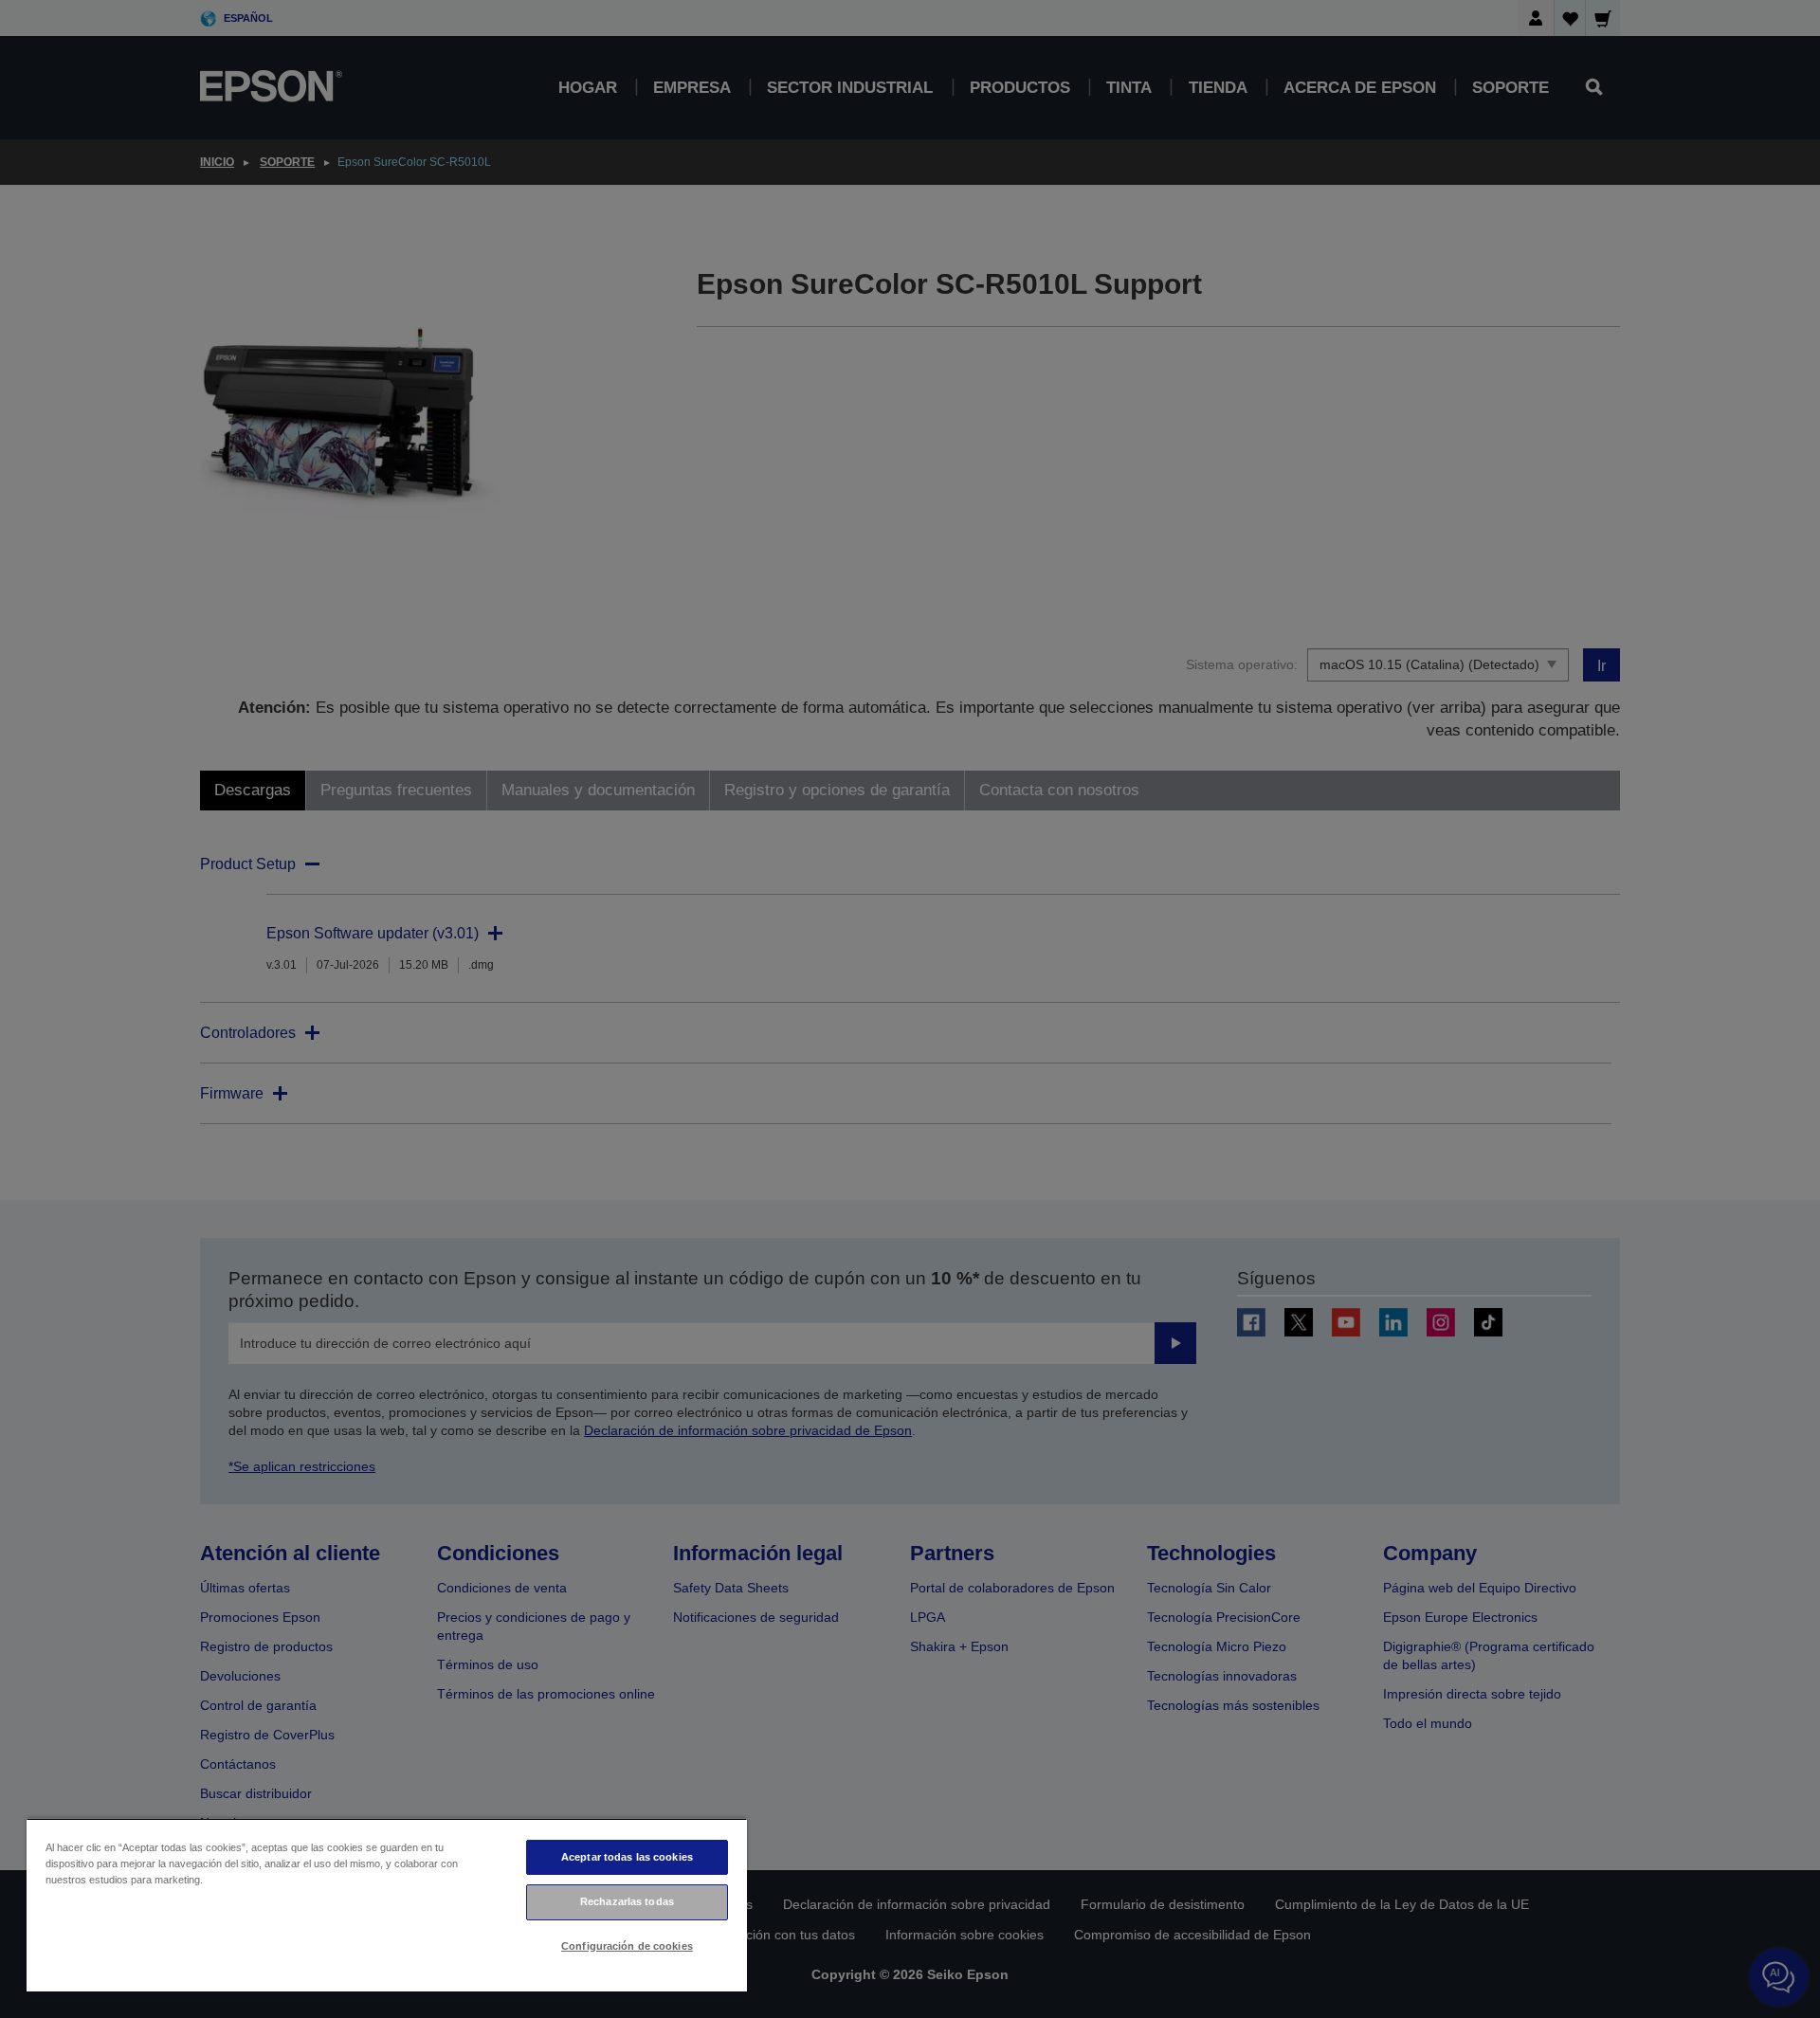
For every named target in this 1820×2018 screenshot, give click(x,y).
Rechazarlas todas (627, 1901)
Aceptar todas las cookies (627, 1857)
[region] (387, 1905)
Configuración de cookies (627, 1946)
